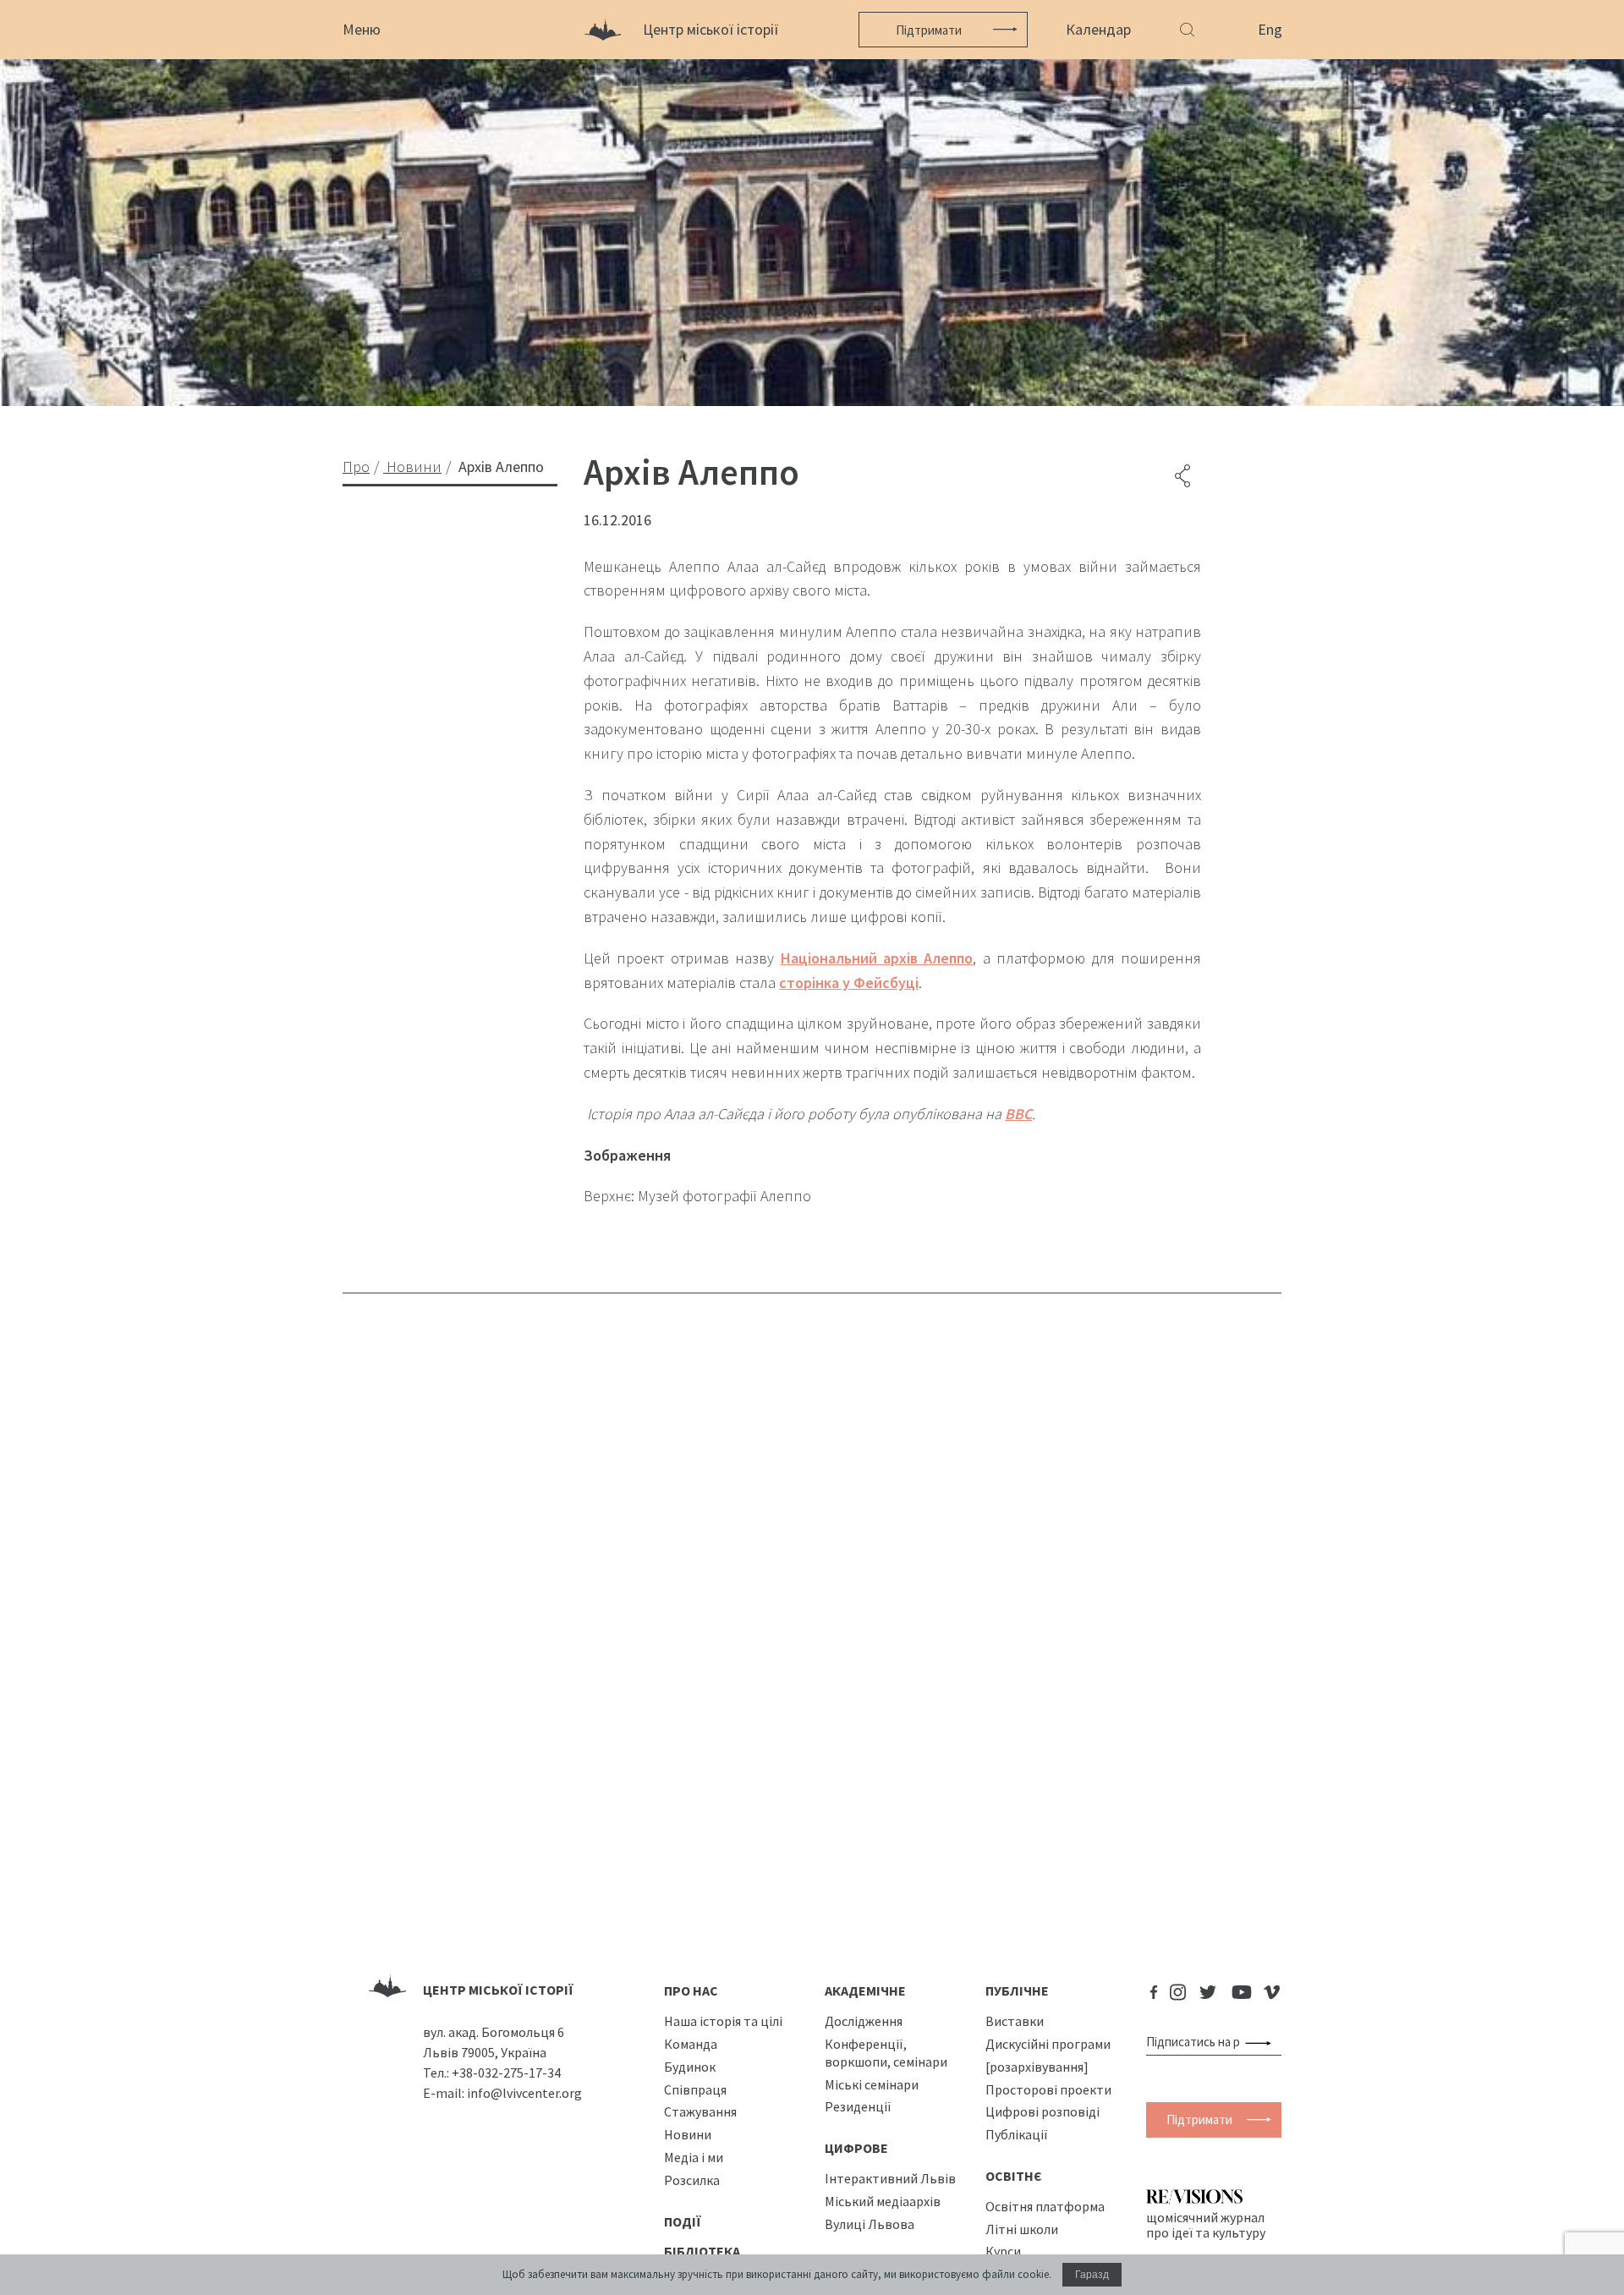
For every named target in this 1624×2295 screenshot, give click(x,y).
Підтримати (929, 30)
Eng (1270, 29)
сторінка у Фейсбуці (849, 983)
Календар (1098, 29)
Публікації (1017, 2134)
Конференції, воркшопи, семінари (886, 2053)
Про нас (691, 1990)
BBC (1018, 1114)
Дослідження (864, 2021)
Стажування (700, 2111)
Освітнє (1014, 2176)
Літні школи (1022, 2229)
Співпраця (695, 2089)
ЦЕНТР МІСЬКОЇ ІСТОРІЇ (498, 1990)
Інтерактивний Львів (890, 2178)
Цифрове (856, 2148)
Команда (691, 2044)
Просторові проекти (1048, 2089)
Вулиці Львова (870, 2224)
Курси (1003, 2251)
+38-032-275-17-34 (506, 2073)
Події (683, 2221)
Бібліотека (702, 2251)
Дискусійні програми (1048, 2044)
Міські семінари (872, 2084)
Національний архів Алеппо (877, 958)
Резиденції (858, 2106)
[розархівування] (1037, 2067)
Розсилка (692, 2180)
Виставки (1015, 2021)
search (1262, 2042)
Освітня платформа (1045, 2206)
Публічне (1017, 1990)
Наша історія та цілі (723, 2021)
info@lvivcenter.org (524, 2093)
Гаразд (1092, 2275)
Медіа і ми (694, 2157)
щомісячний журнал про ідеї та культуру (1206, 2225)
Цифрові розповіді (1042, 2111)
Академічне (865, 1990)
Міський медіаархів (883, 2201)
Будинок (690, 2067)
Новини (688, 2134)
